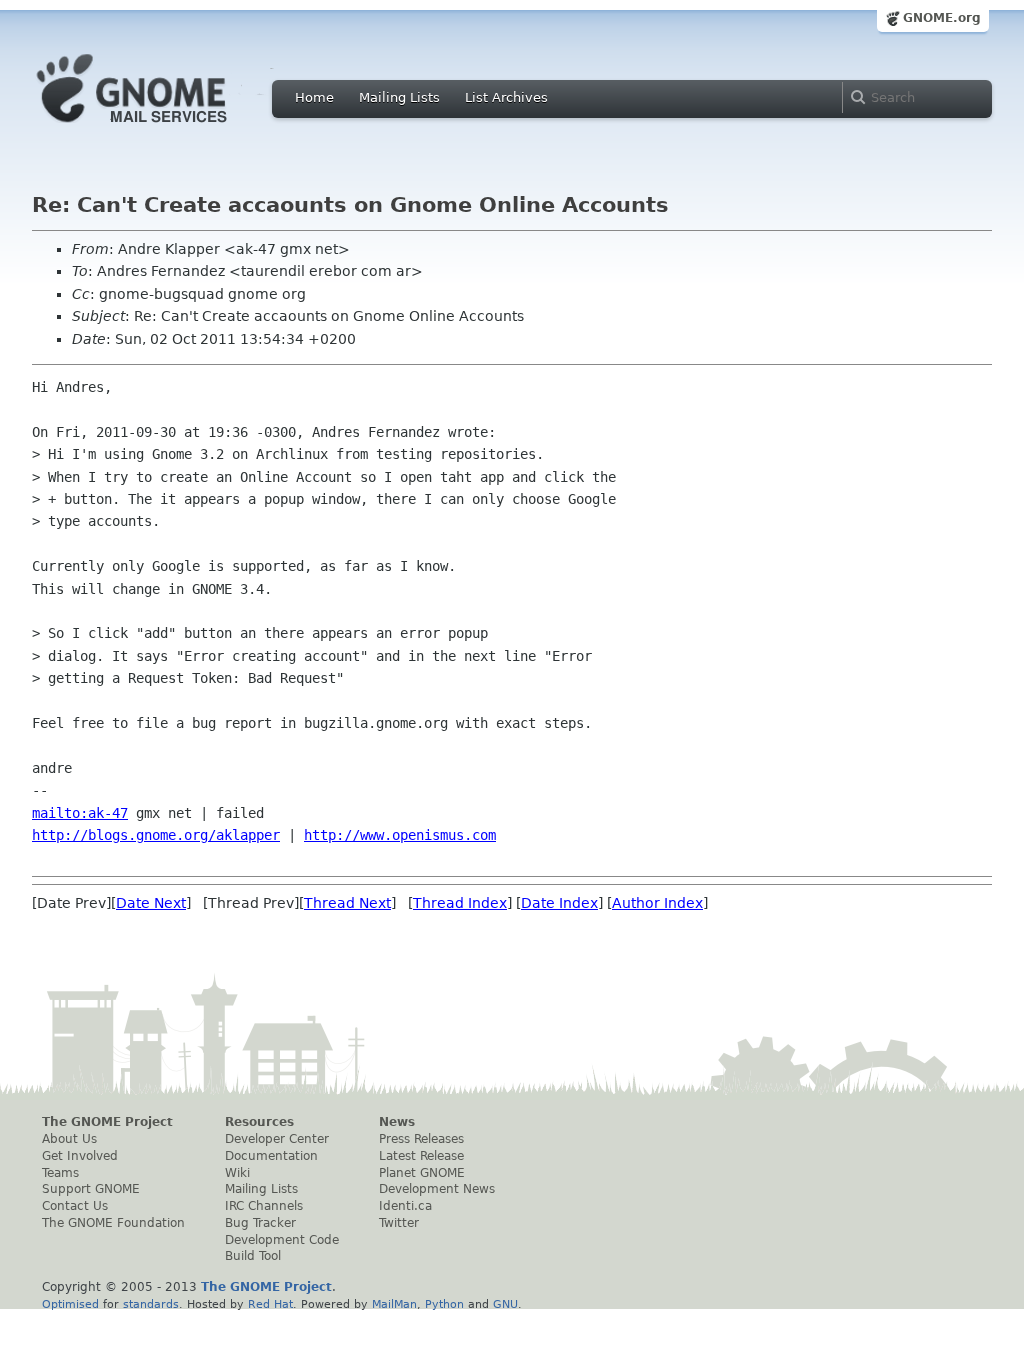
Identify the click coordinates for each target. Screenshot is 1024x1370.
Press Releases (421, 1139)
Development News (437, 1189)
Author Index (657, 903)
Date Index (559, 903)
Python (444, 1304)
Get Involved (80, 1156)
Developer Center (277, 1139)
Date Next (151, 903)
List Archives (506, 97)
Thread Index (460, 903)
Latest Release (421, 1156)
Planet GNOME (422, 1173)
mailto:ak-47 (80, 813)
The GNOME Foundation (113, 1223)
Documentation (271, 1156)
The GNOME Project (107, 1122)
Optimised (70, 1304)
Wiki (237, 1173)
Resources (259, 1122)
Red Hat (270, 1304)
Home (314, 97)
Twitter (399, 1223)
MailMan (394, 1304)
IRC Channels (264, 1206)
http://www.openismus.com (400, 835)
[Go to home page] (162, 128)
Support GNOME (91, 1189)
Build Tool (253, 1256)
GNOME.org (942, 18)
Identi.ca (405, 1206)
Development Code (282, 1240)
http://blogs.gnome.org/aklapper (156, 835)
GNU (505, 1304)
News (397, 1122)
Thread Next (347, 903)
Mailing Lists (399, 97)
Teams (60, 1173)
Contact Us (75, 1206)
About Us (69, 1139)
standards (151, 1304)
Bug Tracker (260, 1223)
